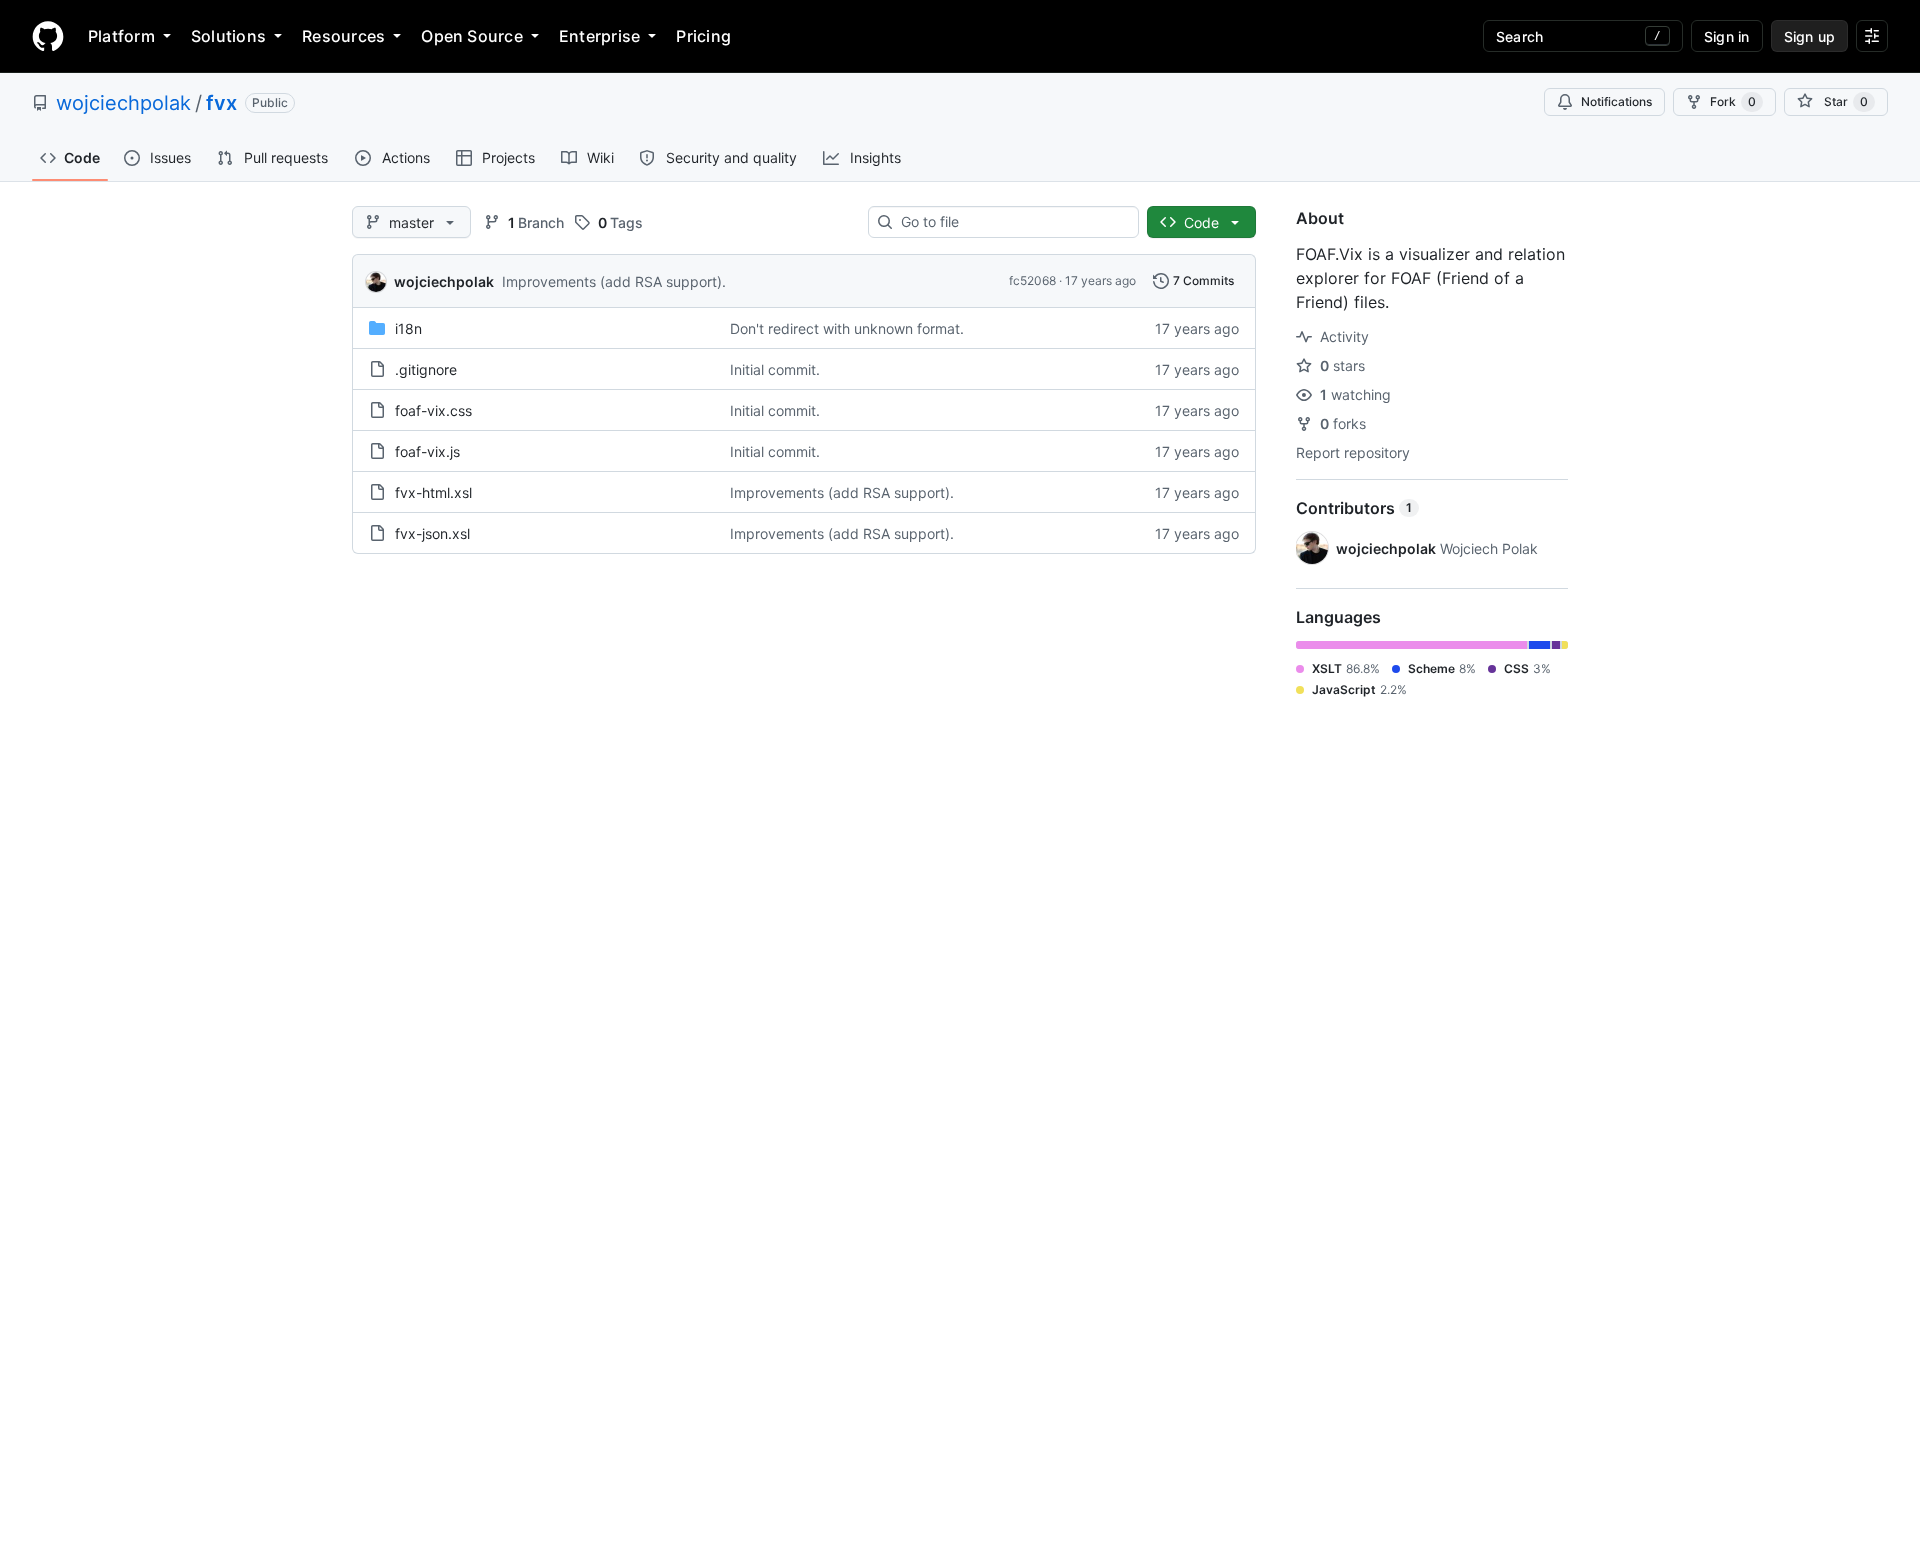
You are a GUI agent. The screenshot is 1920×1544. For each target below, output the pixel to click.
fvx (221, 103)
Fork (1733, 101)
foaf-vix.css (433, 410)
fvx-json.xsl (432, 533)
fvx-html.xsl (433, 492)
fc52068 (1032, 280)
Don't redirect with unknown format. (847, 328)
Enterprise (599, 36)
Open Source (472, 36)
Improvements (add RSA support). (614, 281)
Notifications (1616, 101)
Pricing (703, 36)
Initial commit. (775, 369)
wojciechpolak (123, 103)
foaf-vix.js (427, 451)
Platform (121, 36)
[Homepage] (48, 36)
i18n (408, 328)
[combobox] (1011, 222)
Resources (343, 36)
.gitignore (426, 369)
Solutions (228, 36)
